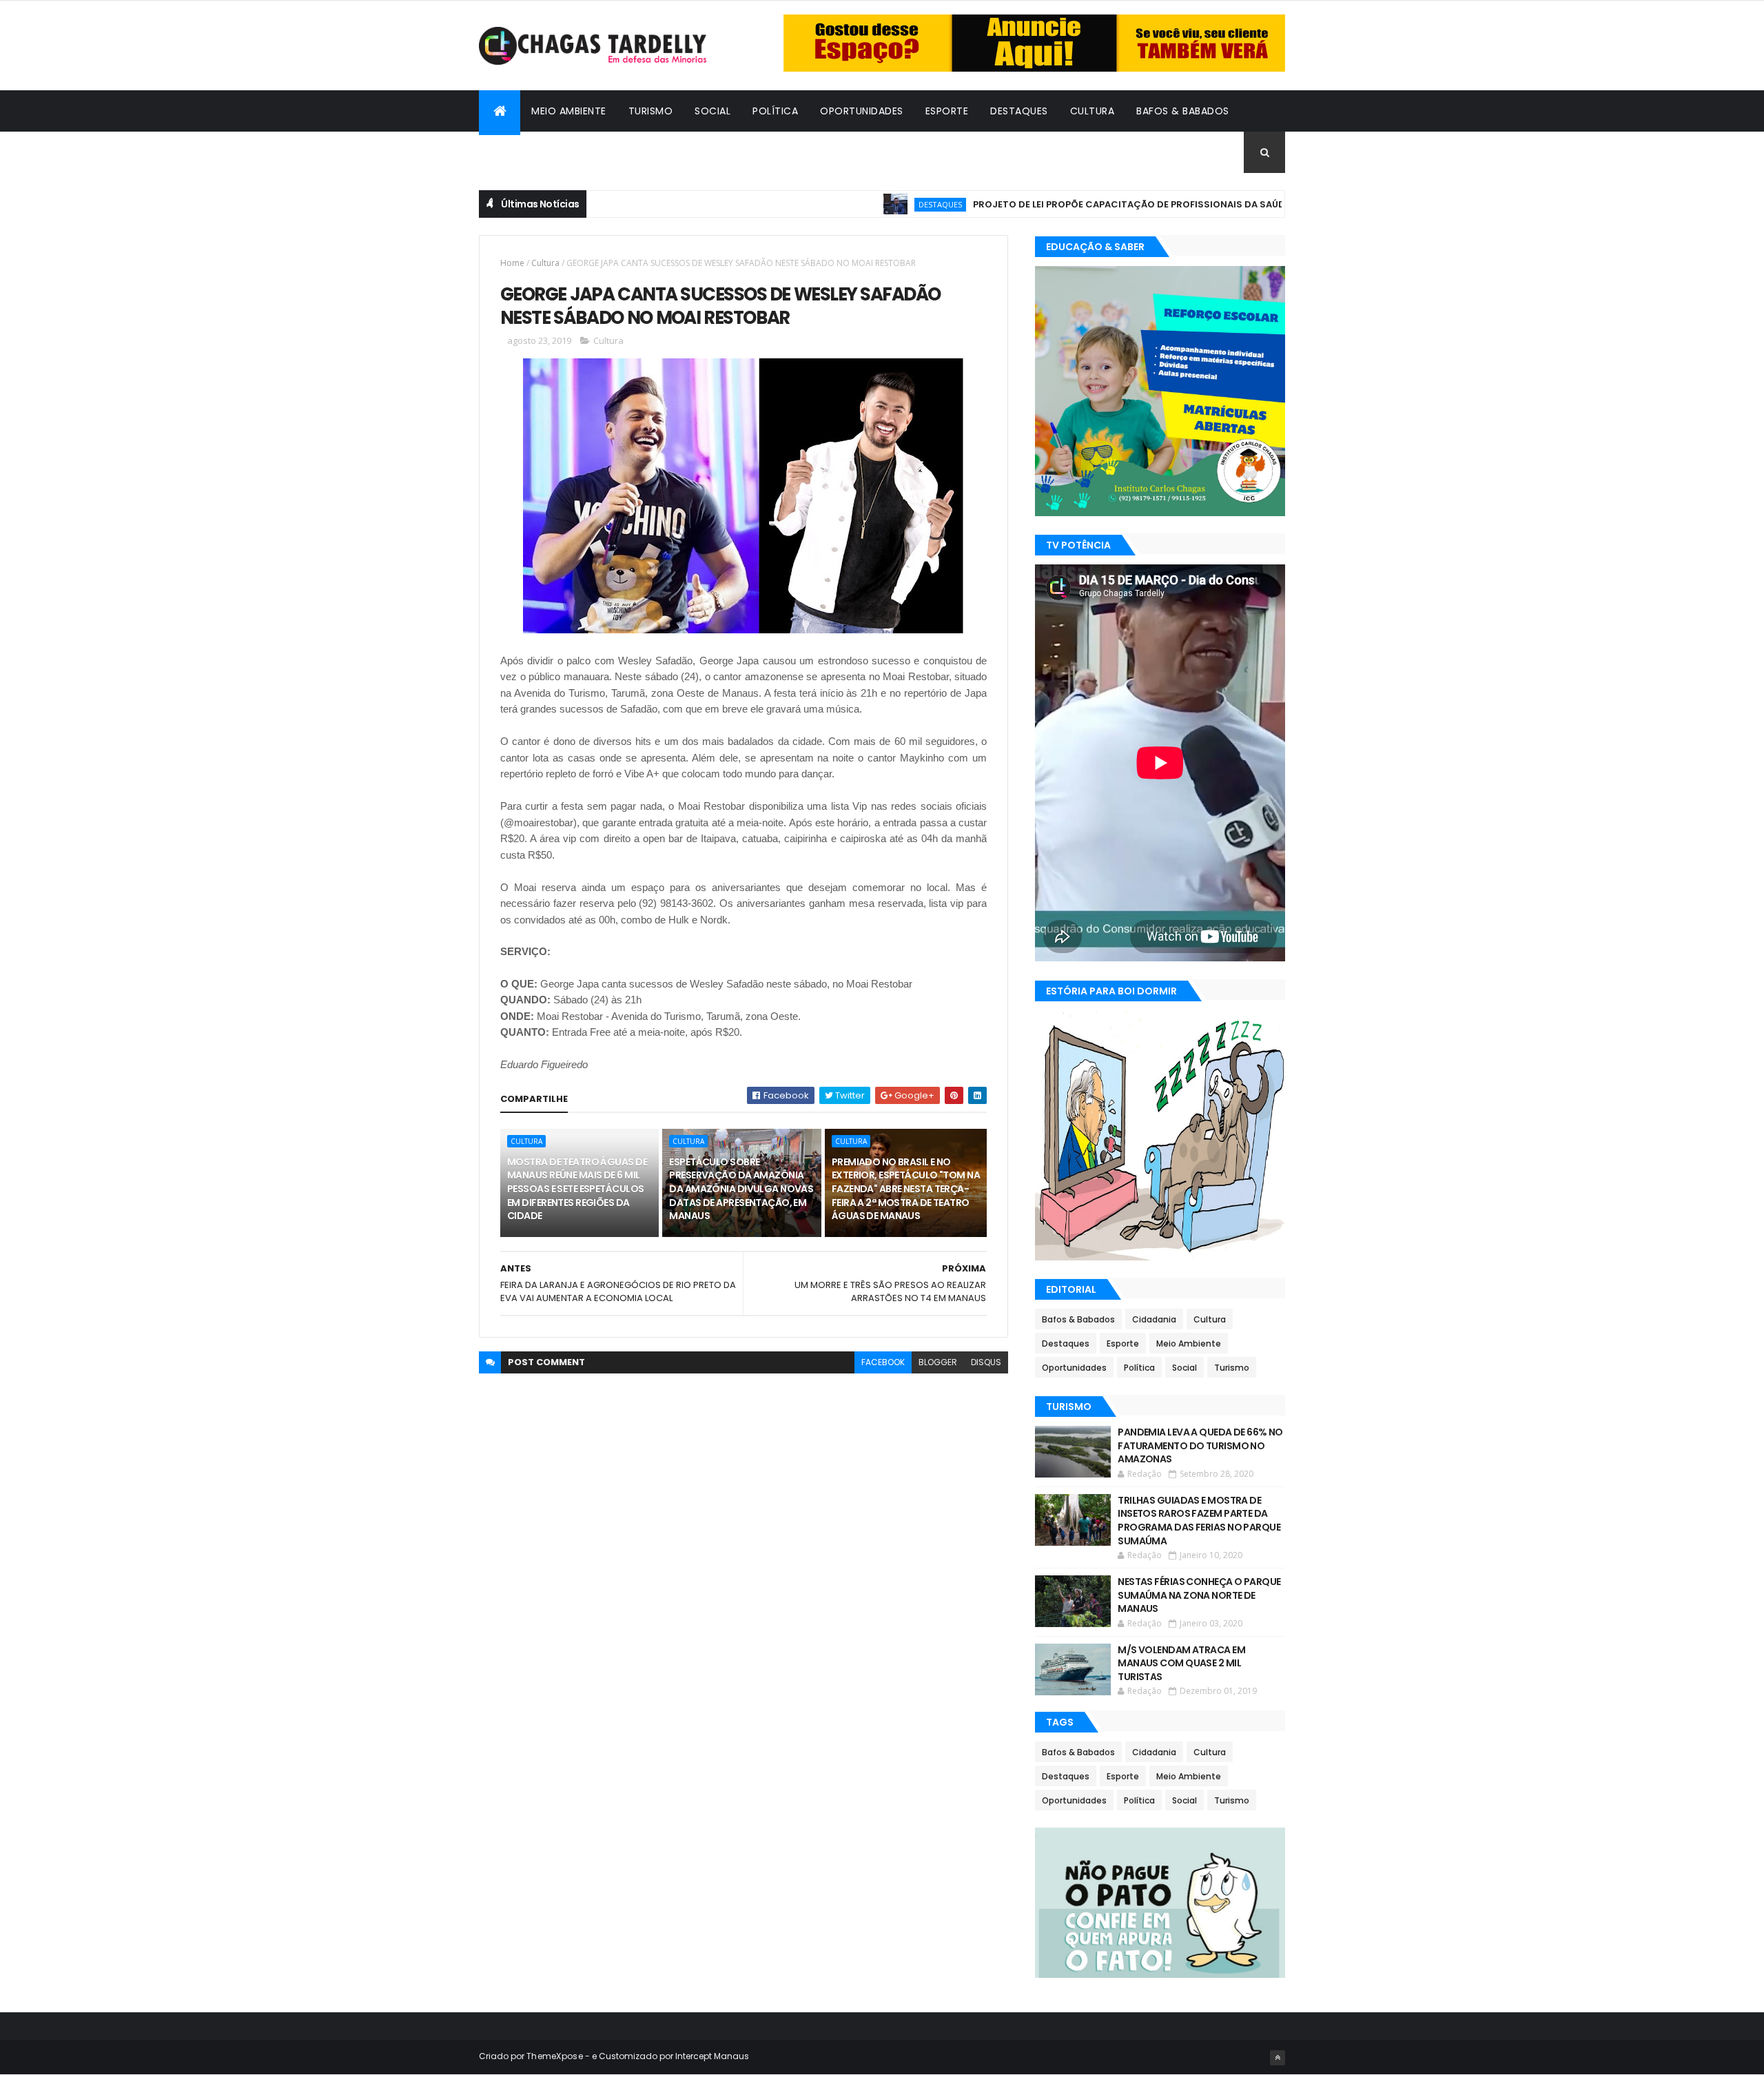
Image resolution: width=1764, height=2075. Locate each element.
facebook (883, 1362)
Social (712, 111)
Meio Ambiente (569, 111)
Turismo (651, 111)
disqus (986, 1362)
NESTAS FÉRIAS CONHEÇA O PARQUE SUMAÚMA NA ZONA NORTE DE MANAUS (1199, 1595)
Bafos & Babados (1183, 111)
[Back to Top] (1278, 2058)
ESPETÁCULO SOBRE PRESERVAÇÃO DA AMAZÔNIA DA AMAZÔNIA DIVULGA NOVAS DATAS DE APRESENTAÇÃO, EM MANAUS (741, 1189)
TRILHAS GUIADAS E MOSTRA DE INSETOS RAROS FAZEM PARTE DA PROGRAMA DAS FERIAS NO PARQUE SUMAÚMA (1199, 1521)
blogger (938, 1362)
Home (512, 263)
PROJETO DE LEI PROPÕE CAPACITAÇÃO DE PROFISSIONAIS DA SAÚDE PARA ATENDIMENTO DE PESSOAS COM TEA (1167, 204)
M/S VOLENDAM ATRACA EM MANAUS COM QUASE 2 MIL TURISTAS (1181, 1663)
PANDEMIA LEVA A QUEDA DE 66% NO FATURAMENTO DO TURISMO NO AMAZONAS (1200, 1445)
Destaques (1019, 111)
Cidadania (517, 152)
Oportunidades (862, 111)
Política (775, 111)
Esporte (947, 111)
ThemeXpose (555, 2056)
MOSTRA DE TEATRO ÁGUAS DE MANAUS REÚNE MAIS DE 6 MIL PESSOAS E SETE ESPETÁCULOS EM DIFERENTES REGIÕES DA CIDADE (577, 1189)
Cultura (1093, 111)
